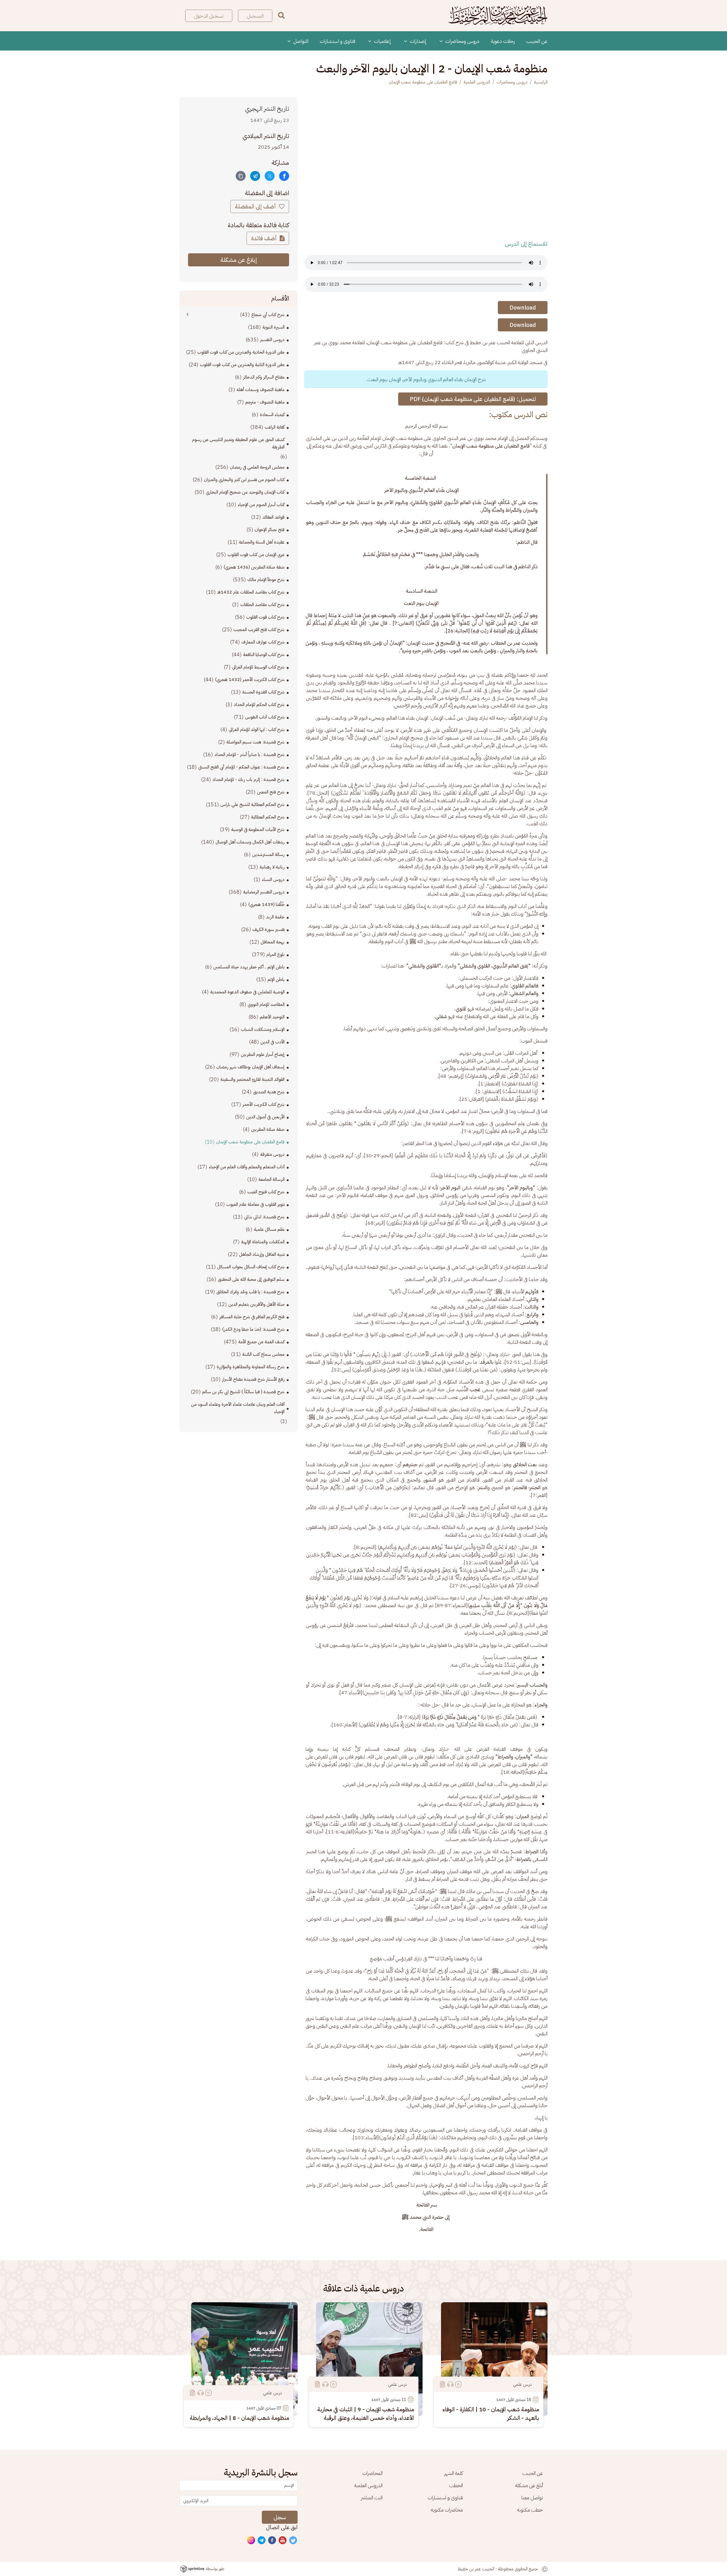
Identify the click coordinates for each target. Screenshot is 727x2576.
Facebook (272, 2541)
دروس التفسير (272, 340)
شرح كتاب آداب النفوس (265, 717)
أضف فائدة (265, 238)
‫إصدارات (418, 41)
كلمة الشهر (454, 2473)
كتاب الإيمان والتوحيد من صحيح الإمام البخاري (245, 492)
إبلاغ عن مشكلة (239, 260)
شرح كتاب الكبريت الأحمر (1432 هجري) (250, 680)
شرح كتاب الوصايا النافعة (264, 655)
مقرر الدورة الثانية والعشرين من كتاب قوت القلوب (242, 365)
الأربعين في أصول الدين (265, 1117)
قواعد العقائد (273, 517)
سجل (280, 2517)
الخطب (456, 2485)
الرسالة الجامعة (271, 1179)
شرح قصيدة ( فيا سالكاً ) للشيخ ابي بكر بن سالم (243, 1392)
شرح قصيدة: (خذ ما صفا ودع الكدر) (253, 1329)
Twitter (293, 2541)
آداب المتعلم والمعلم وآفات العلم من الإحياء (247, 1167)
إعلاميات (382, 41)
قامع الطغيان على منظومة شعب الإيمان (423, 82)
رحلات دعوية (503, 41)
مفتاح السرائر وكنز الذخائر (264, 377)
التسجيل (255, 16)
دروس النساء (273, 879)
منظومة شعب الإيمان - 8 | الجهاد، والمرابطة (239, 2418)
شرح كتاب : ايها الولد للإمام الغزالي (257, 730)
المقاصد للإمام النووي (266, 1004)
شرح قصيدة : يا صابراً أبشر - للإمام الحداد (249, 755)
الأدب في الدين (272, 1042)
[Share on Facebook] (284, 176)
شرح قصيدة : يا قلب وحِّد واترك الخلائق (250, 1292)
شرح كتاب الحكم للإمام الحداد (259, 705)
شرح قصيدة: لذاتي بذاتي (264, 1217)
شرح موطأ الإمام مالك (266, 580)
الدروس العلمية (477, 82)
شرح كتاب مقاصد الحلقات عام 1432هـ (251, 592)
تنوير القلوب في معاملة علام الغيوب (255, 1204)
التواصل (300, 41)
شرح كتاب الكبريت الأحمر (264, 1104)
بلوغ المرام (275, 954)
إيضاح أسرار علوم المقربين (263, 1054)
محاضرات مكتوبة (447, 2510)
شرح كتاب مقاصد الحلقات (262, 605)
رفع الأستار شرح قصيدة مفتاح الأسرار (253, 1379)
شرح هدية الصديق (269, 1092)
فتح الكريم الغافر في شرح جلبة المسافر (252, 1317)
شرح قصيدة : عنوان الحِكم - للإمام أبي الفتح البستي (241, 767)
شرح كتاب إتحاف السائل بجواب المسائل (251, 1267)
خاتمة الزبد (275, 917)
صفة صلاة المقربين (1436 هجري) (254, 567)
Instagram (251, 2541)
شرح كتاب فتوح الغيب (266, 1192)
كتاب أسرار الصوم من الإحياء (261, 505)
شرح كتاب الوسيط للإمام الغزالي (258, 667)
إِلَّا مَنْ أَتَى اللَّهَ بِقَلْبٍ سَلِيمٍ (495, 1605)
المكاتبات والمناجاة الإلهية (263, 1242)
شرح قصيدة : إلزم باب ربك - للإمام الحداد (248, 780)
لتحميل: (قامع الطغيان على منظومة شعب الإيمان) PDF (473, 399)
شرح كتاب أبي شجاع (268, 315)
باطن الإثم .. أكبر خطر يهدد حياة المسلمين (249, 967)
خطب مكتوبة (530, 2510)
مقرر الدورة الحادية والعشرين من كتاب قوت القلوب (241, 352)
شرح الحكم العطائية (268, 817)
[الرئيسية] (498, 16)
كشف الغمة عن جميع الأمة (261, 1342)
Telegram (262, 2541)
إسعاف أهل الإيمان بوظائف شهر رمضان (250, 1067)
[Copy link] (241, 176)
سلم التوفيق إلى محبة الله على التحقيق (251, 1279)
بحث (281, 15)
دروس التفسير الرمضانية (264, 892)
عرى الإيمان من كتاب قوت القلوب (256, 555)
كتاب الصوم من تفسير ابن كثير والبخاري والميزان (244, 480)
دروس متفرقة (272, 1154)
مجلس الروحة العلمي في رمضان (257, 467)
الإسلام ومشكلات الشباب (263, 1029)
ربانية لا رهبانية (272, 867)
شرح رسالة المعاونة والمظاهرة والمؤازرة (251, 1367)
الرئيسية (541, 82)
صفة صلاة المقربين (268, 1129)
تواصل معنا (532, 2497)
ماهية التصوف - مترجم (265, 402)
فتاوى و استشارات (338, 41)
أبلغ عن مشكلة (529, 2485)
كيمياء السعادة (272, 415)
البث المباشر (372, 2497)
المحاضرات (372, 2473)
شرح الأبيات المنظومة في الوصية (258, 830)
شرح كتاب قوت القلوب (265, 617)
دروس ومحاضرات (462, 41)
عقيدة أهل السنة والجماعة (262, 542)
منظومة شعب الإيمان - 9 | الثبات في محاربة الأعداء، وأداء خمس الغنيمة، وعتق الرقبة (366, 2414)
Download (523, 308)
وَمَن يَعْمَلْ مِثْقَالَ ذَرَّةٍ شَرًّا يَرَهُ (450, 1717)
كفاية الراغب (275, 427)
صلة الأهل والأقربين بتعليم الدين (256, 1304)
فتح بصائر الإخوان (270, 530)
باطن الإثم (276, 979)
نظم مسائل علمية (269, 1229)
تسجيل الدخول (209, 16)
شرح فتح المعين (271, 792)
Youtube (283, 2541)
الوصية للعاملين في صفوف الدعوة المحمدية (247, 992)
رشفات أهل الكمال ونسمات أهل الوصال (250, 842)
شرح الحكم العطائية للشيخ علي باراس (252, 805)
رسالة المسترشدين (268, 855)
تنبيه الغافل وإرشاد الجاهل (262, 1254)
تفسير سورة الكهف (269, 929)
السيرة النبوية (273, 327)
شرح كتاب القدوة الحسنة (263, 692)
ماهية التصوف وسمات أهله (261, 390)
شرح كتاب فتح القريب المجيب (259, 630)
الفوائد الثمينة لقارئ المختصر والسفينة (252, 1079)
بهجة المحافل (273, 942)
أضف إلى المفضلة (256, 206)
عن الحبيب (537, 41)
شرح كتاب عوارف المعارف (263, 642)
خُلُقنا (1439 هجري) (266, 904)
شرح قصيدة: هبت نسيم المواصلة (255, 742)
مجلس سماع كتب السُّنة (263, 1354)
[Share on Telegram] (255, 176)
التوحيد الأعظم (272, 1017)
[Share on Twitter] (270, 176)
